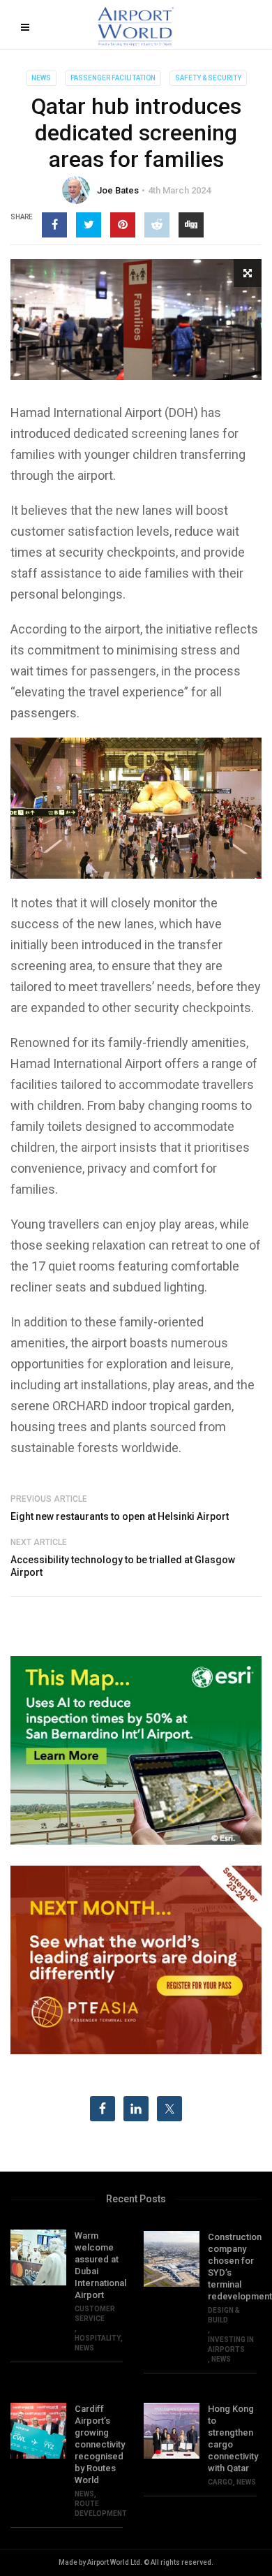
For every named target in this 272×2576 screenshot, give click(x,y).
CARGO (220, 2482)
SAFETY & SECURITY (208, 78)
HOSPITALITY (98, 2338)
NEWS (41, 78)
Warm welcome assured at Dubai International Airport (99, 2265)
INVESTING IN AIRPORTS (231, 2344)
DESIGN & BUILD (224, 2315)
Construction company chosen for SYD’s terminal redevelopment (232, 2267)
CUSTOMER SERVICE (95, 2314)
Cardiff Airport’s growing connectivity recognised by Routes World (99, 2444)
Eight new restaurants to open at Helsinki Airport (120, 1516)
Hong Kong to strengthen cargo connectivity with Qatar (232, 2438)
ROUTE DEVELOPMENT (101, 2509)
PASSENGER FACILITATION (113, 78)
